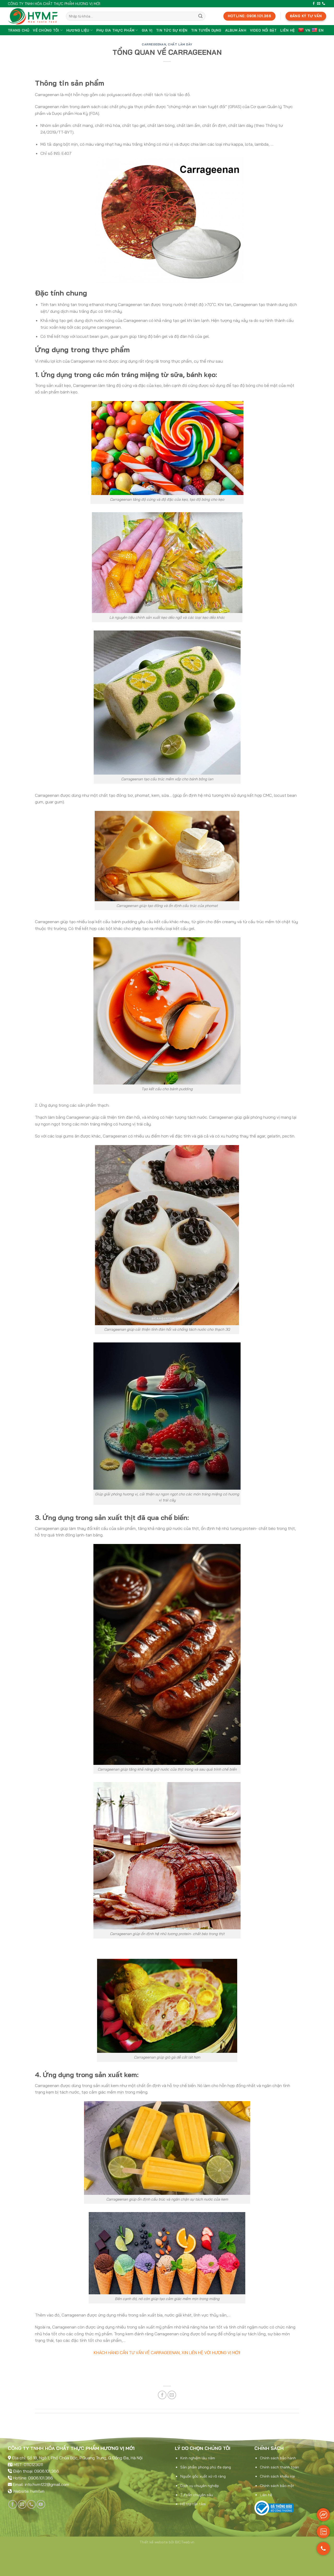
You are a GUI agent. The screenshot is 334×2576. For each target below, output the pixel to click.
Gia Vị (147, 30)
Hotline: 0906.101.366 (33, 2478)
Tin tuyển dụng (206, 30)
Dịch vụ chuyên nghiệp (200, 2486)
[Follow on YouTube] (41, 2504)
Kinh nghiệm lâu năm (198, 2458)
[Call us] (324, 4)
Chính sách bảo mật (277, 2486)
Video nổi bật (263, 30)
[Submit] (200, 16)
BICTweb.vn (185, 2542)
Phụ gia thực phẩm (115, 30)
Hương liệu (78, 30)
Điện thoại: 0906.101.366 (36, 2471)
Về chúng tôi (46, 30)
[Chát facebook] (323, 2515)
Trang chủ (19, 30)
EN (321, 30)
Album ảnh (236, 30)
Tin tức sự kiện (172, 30)
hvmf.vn (37, 2491)
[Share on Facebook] (162, 2395)
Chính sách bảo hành (278, 2458)
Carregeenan (154, 44)
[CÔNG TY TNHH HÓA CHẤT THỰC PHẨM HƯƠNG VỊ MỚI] (33, 16)
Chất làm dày (180, 44)
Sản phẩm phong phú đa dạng (206, 2467)
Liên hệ (287, 30)
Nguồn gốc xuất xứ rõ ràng (203, 2476)
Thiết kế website (154, 2542)
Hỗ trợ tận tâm (193, 2504)
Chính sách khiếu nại (277, 2476)
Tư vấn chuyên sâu (197, 2495)
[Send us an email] (319, 4)
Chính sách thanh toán (279, 2467)
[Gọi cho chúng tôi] (323, 2551)
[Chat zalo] (323, 2532)
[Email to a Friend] (172, 2395)
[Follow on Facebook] (314, 4)
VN (308, 30)
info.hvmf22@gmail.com (47, 2484)
